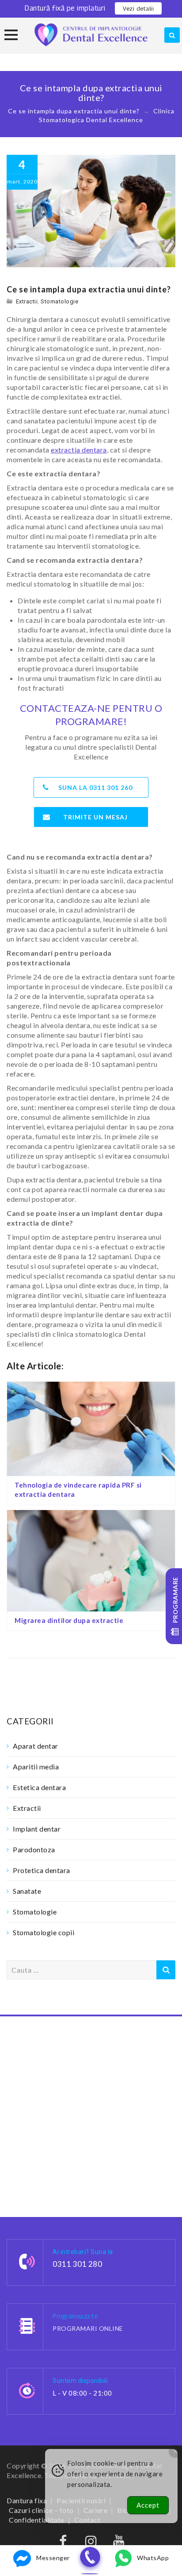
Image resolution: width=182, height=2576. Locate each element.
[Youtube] (119, 2543)
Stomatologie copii (44, 1932)
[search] (172, 35)
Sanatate (27, 1891)
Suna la (95, 787)
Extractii (27, 301)
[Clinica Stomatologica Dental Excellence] (91, 35)
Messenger (53, 2558)
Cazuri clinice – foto (41, 2510)
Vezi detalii (138, 8)
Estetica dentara (39, 1787)
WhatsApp (153, 2558)
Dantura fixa (27, 2500)
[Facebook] (63, 2543)
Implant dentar (37, 1829)
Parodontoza (34, 1849)
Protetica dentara (42, 1870)
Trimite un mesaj (95, 817)
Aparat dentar (36, 1746)
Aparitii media (36, 1767)
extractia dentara (79, 450)
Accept (148, 2505)
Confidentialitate (37, 2520)
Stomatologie (59, 301)
